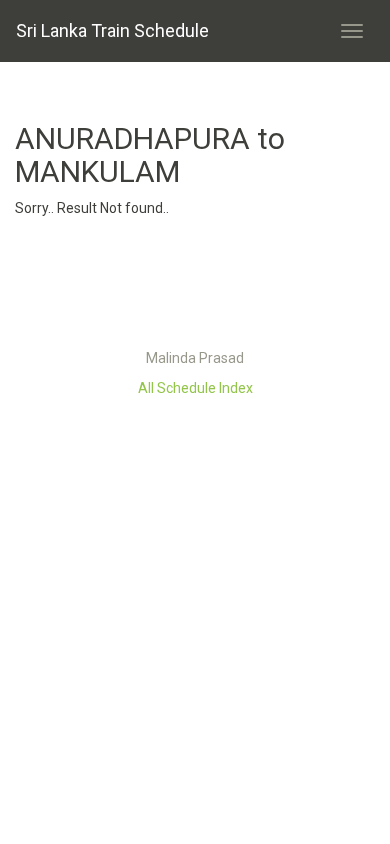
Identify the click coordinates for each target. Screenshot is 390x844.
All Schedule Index (195, 388)
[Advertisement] (195, 288)
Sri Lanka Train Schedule (112, 30)
